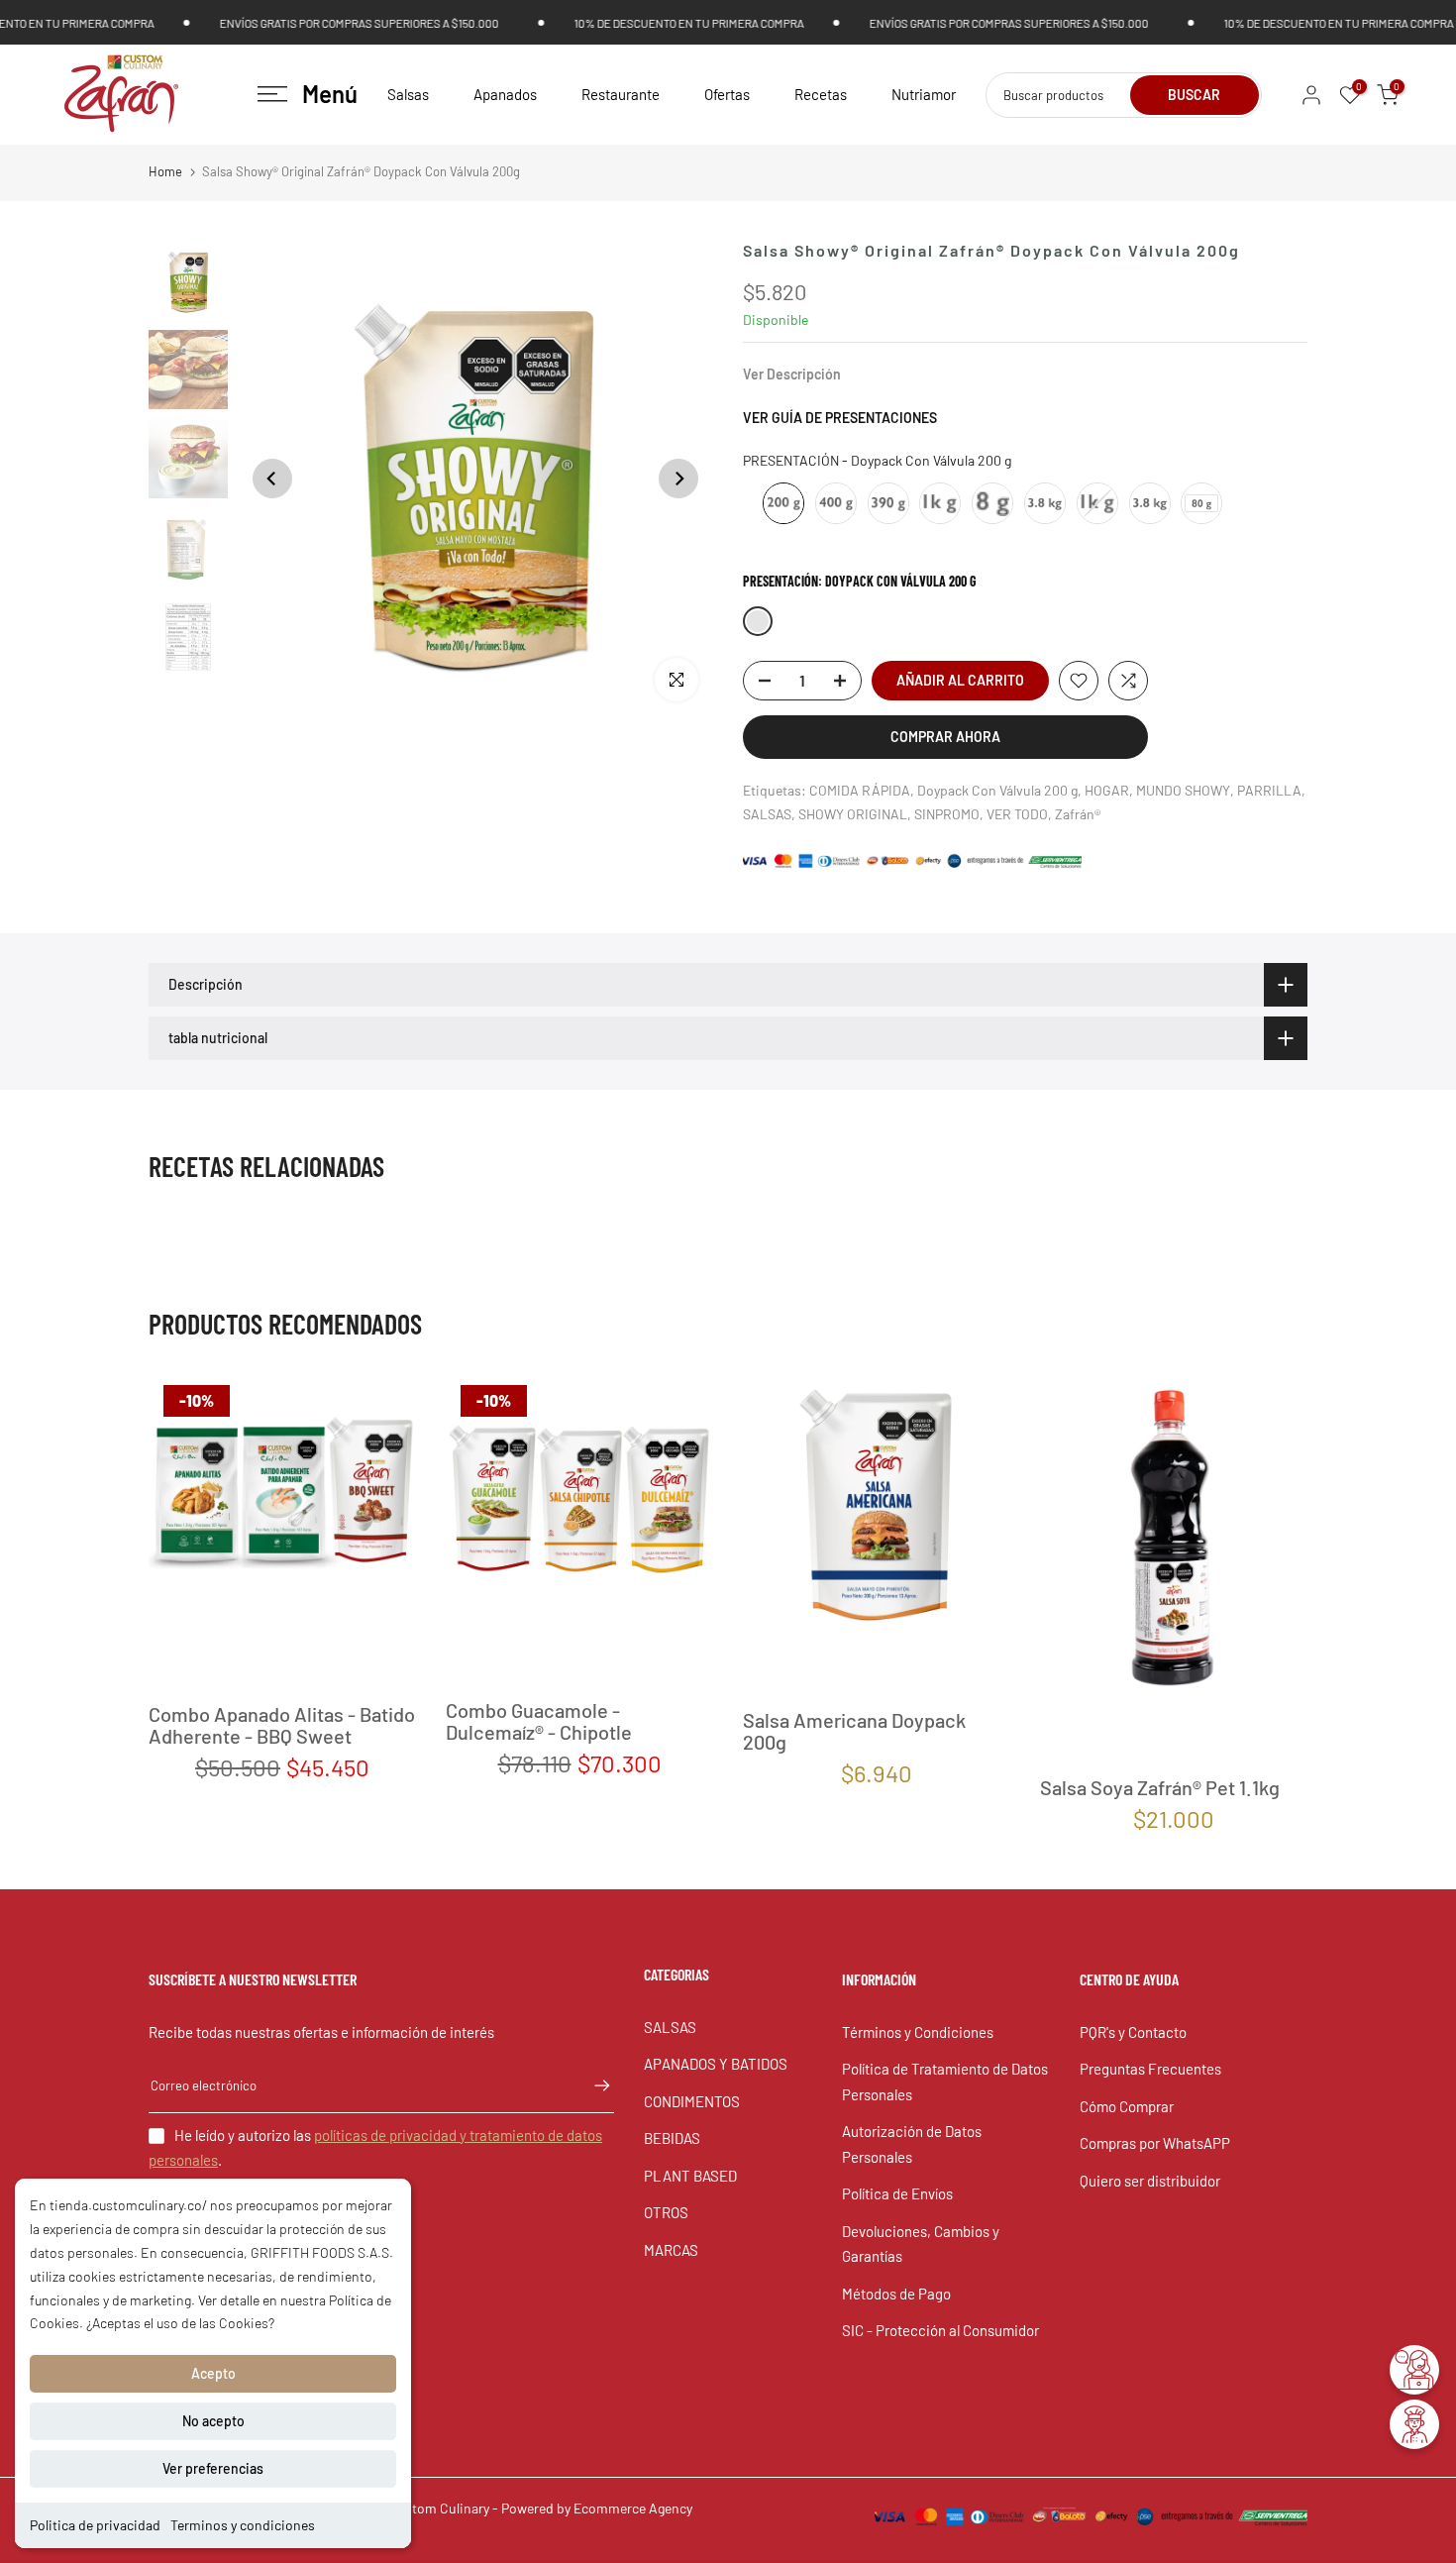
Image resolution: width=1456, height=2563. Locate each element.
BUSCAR (1194, 95)
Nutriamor (924, 94)
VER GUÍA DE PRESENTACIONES (840, 418)
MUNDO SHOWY (1183, 790)
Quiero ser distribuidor (1150, 2181)
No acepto (213, 2421)
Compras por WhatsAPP (1155, 2143)
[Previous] (272, 479)
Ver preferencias (213, 2468)
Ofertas (727, 94)
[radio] (783, 503)
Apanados (505, 94)
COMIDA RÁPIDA (860, 790)
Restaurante (621, 94)
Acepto (213, 2373)
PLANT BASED (690, 2176)
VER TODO (1017, 814)
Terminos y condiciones (243, 2525)
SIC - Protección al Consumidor (940, 2330)
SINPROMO (947, 814)
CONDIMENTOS (692, 2101)
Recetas (821, 94)
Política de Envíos (897, 2193)
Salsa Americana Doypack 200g (854, 1731)
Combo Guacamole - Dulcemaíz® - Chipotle (539, 1721)
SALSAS (767, 814)
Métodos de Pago (896, 2294)
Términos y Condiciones (918, 2032)
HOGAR (1107, 790)
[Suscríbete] (592, 2085)
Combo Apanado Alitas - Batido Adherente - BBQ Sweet (282, 1726)
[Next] (678, 479)
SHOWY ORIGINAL (853, 814)
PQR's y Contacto (1133, 2032)
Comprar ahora (945, 737)
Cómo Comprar (1127, 2106)
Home (165, 171)
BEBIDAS (672, 2138)
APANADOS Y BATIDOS (716, 2064)
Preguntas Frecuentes (1150, 2069)
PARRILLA (1269, 790)
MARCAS (671, 2250)
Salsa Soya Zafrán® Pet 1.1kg (1160, 1787)
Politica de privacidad (95, 2525)
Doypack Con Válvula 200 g (997, 790)
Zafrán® (1078, 814)
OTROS (666, 2212)
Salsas (408, 94)
